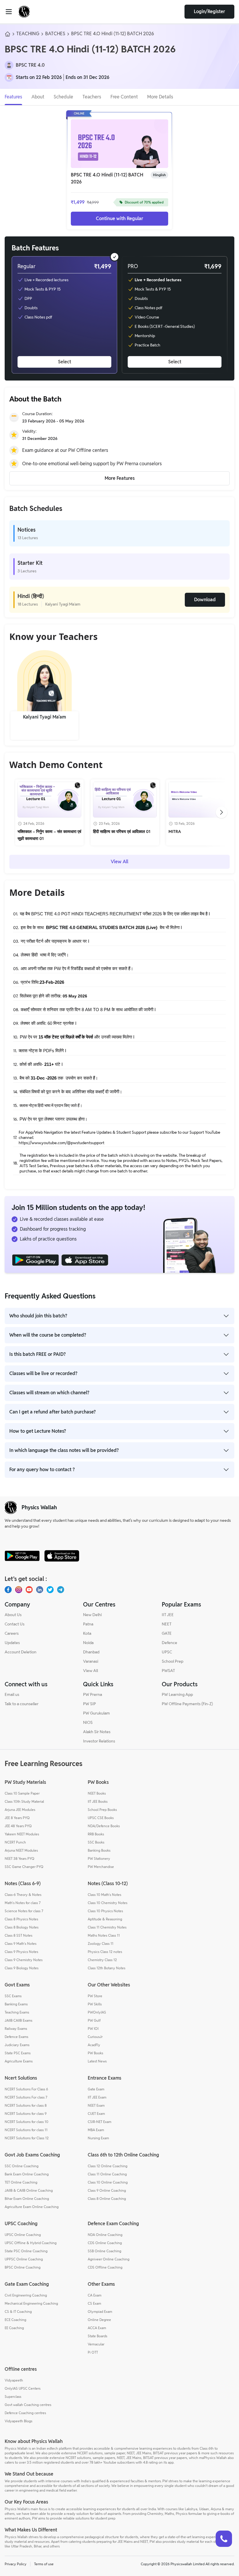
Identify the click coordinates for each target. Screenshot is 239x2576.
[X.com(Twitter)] (50, 1590)
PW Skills (95, 2004)
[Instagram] (19, 1590)
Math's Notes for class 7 (23, 1903)
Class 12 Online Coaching (108, 2166)
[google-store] (22, 1556)
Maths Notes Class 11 (104, 1935)
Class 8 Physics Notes (21, 1919)
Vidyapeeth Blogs (19, 2421)
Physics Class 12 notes (105, 1952)
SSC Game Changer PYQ (24, 1867)
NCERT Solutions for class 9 (26, 2114)
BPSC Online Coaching (23, 2267)
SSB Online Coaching (104, 2251)
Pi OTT (93, 2352)
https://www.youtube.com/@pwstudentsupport (61, 1143)
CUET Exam (96, 2114)
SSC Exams (13, 1996)
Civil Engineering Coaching (26, 2295)
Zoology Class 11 (101, 1943)
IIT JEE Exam (97, 2097)
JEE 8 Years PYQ (17, 1818)
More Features (120, 478)
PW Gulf (94, 2020)
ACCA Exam (97, 2328)
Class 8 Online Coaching (107, 2199)
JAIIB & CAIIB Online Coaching (29, 2190)
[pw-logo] (11, 1508)
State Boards (97, 2336)
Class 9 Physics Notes (21, 1952)
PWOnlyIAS (97, 2012)
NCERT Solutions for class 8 (26, 2105)
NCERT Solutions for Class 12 (27, 2138)
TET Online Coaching (21, 2182)
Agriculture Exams (19, 2061)
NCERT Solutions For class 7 (26, 2097)
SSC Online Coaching (22, 2166)
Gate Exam (96, 2089)
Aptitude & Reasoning (105, 1919)
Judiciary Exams (17, 2045)
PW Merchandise (101, 1867)
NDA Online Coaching (105, 2235)
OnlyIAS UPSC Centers (23, 2388)
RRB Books (96, 1834)
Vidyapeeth (14, 2380)
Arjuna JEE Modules (20, 1810)
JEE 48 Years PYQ (18, 1826)
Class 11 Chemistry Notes (107, 1927)
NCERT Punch (15, 1842)
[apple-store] (62, 1556)
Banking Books (99, 1850)
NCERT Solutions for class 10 (27, 2122)
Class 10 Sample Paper (22, 1793)
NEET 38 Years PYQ (20, 1858)
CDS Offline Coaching (105, 2267)
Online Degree (99, 2320)
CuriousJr (95, 2037)
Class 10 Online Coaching (108, 2182)
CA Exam (95, 2295)
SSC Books (96, 1842)
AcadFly (94, 2045)
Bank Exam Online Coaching (27, 2174)
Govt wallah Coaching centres (28, 2405)
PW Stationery (99, 1858)
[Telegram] (61, 1590)
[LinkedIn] (40, 1590)
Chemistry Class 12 (102, 1960)
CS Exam (94, 2303)
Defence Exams (16, 2037)
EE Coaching (14, 2328)
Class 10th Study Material (24, 1801)
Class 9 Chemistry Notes (24, 1960)
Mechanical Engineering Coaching (31, 2303)
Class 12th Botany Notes (107, 1968)
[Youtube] (29, 1590)
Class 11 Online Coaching (107, 2174)
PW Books (95, 2053)
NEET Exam (96, 2105)
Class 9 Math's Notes (21, 1943)
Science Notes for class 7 (24, 1911)
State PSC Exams (18, 2053)
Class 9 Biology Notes (22, 1968)
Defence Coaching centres (25, 2413)
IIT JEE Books (98, 1801)
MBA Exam (96, 2130)
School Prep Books (102, 1810)
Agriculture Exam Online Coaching (32, 2207)
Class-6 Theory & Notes (23, 1895)
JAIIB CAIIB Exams (19, 2020)
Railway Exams (16, 2029)
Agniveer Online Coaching (109, 2259)
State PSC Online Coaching (26, 2251)
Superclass (13, 2397)
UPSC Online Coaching (23, 2235)
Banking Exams (16, 2004)
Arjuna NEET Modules (21, 1850)
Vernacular (96, 2344)
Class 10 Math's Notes (104, 1895)
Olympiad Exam (100, 2311)
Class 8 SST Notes (19, 1935)
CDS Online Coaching (105, 2243)
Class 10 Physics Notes (105, 1911)
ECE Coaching (15, 2320)
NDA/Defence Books (104, 1826)
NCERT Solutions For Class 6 (26, 2089)
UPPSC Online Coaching (24, 2259)
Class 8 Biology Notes (22, 1927)
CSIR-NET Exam (100, 2122)
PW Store (95, 1996)
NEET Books (97, 1793)
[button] (64, 315)
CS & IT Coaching (18, 2311)
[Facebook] (8, 1590)
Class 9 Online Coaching (107, 2190)
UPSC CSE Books (101, 1818)
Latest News (97, 2061)
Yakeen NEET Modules (22, 1834)
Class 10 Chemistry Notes (108, 1903)
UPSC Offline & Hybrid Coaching (31, 2243)
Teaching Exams (17, 2012)
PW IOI (93, 2029)
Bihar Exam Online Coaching (27, 2199)
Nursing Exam (98, 2138)
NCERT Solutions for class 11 (26, 2130)
